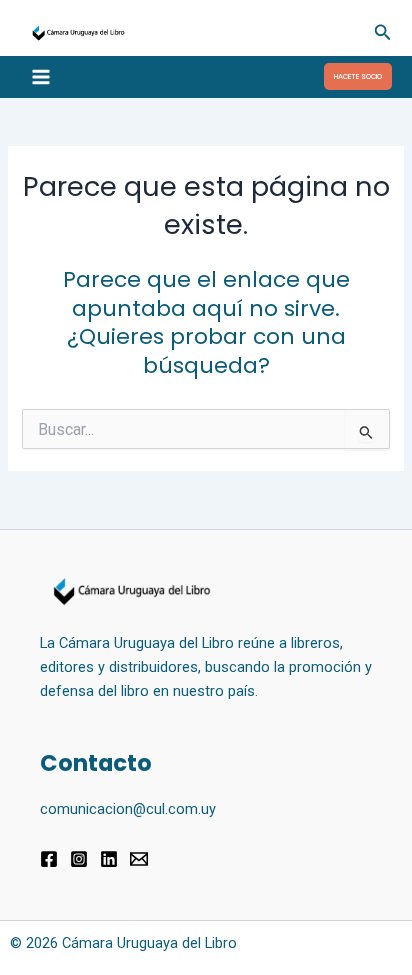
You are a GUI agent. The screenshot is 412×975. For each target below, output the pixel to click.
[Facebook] (49, 859)
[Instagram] (79, 859)
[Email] (139, 859)
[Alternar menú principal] (41, 77)
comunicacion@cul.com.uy (128, 809)
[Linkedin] (109, 859)
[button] (383, 32)
